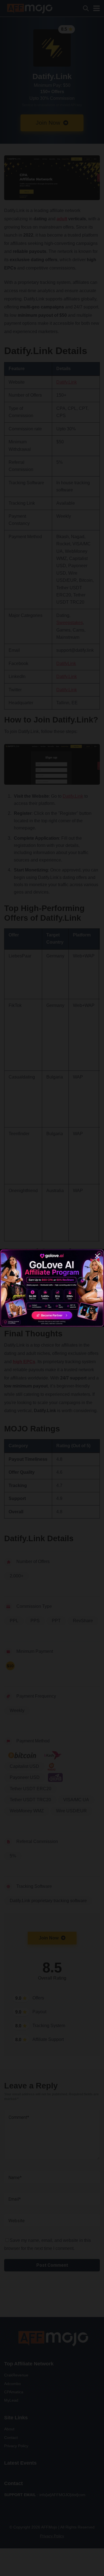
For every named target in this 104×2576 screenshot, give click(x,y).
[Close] (97, 1256)
